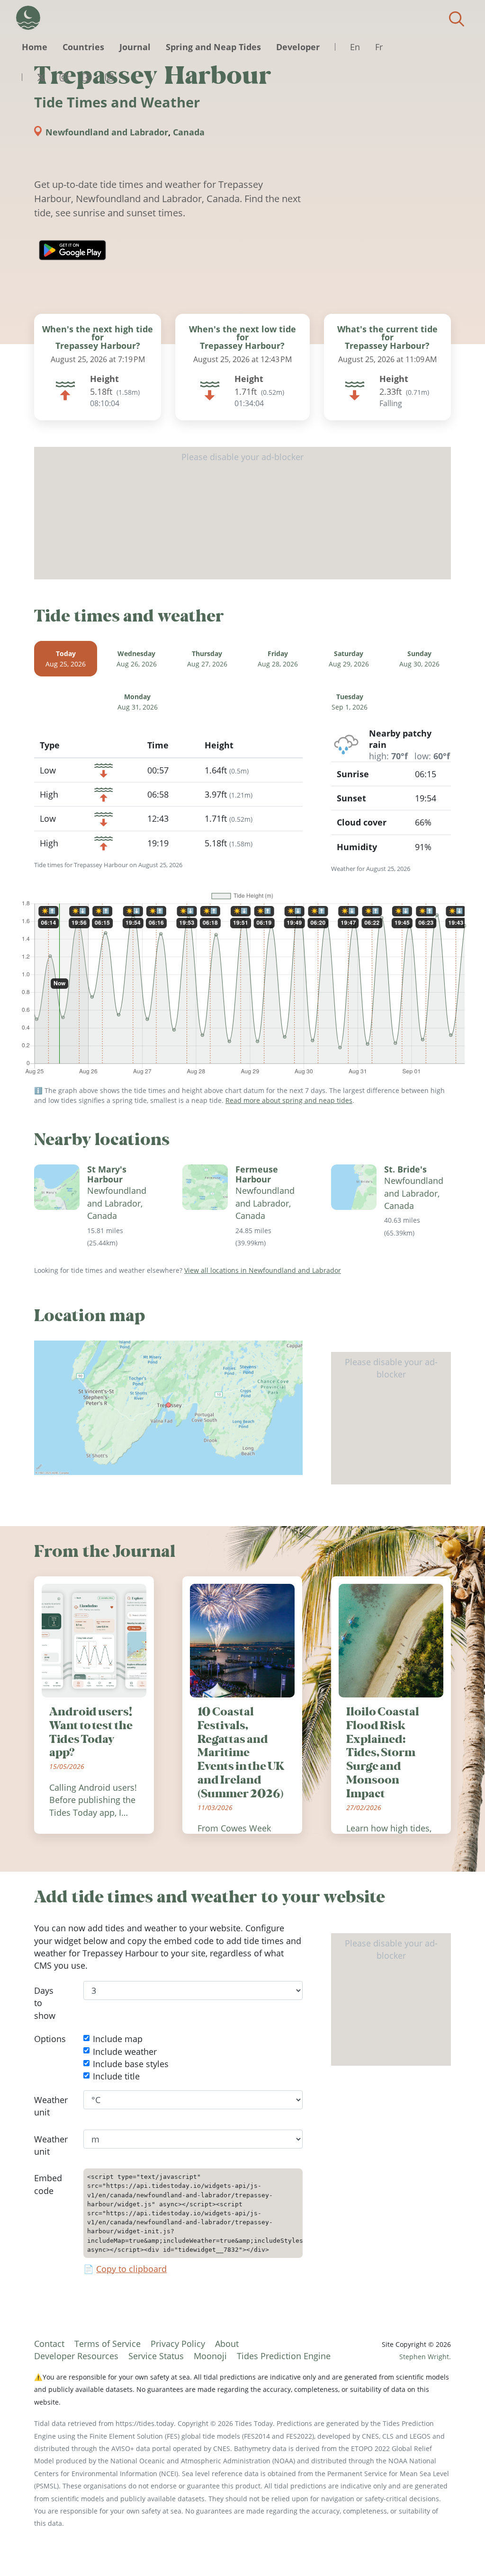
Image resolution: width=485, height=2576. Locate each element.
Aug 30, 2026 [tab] (419, 659)
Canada (189, 132)
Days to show (45, 2003)
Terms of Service (108, 2344)
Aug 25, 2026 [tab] (66, 659)
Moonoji (210, 2356)
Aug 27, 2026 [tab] (207, 659)
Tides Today (28, 18)
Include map (118, 2039)
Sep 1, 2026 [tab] (350, 702)
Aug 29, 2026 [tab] (349, 659)
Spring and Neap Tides (213, 47)
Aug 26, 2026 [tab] (137, 659)
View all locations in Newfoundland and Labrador (263, 1270)
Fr (379, 47)
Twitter (41, 77)
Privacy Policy (178, 2344)
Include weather (125, 2052)
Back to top (459, 2550)
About (227, 2344)
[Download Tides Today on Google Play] (72, 250)
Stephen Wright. (425, 2357)
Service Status (156, 2356)
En (355, 47)
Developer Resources (76, 2356)
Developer (298, 47)
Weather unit (51, 2106)
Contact (49, 2344)
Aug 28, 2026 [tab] (278, 659)
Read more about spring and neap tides (289, 1100)
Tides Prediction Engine (284, 2356)
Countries (83, 47)
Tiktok (109, 77)
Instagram (63, 77)
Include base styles (131, 2064)
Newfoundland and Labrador (107, 132)
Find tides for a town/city (457, 19)
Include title (116, 2077)
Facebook (86, 77)
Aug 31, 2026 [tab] (138, 702)
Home (35, 47)
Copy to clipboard (131, 2269)
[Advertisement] (242, 513)
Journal (135, 47)
